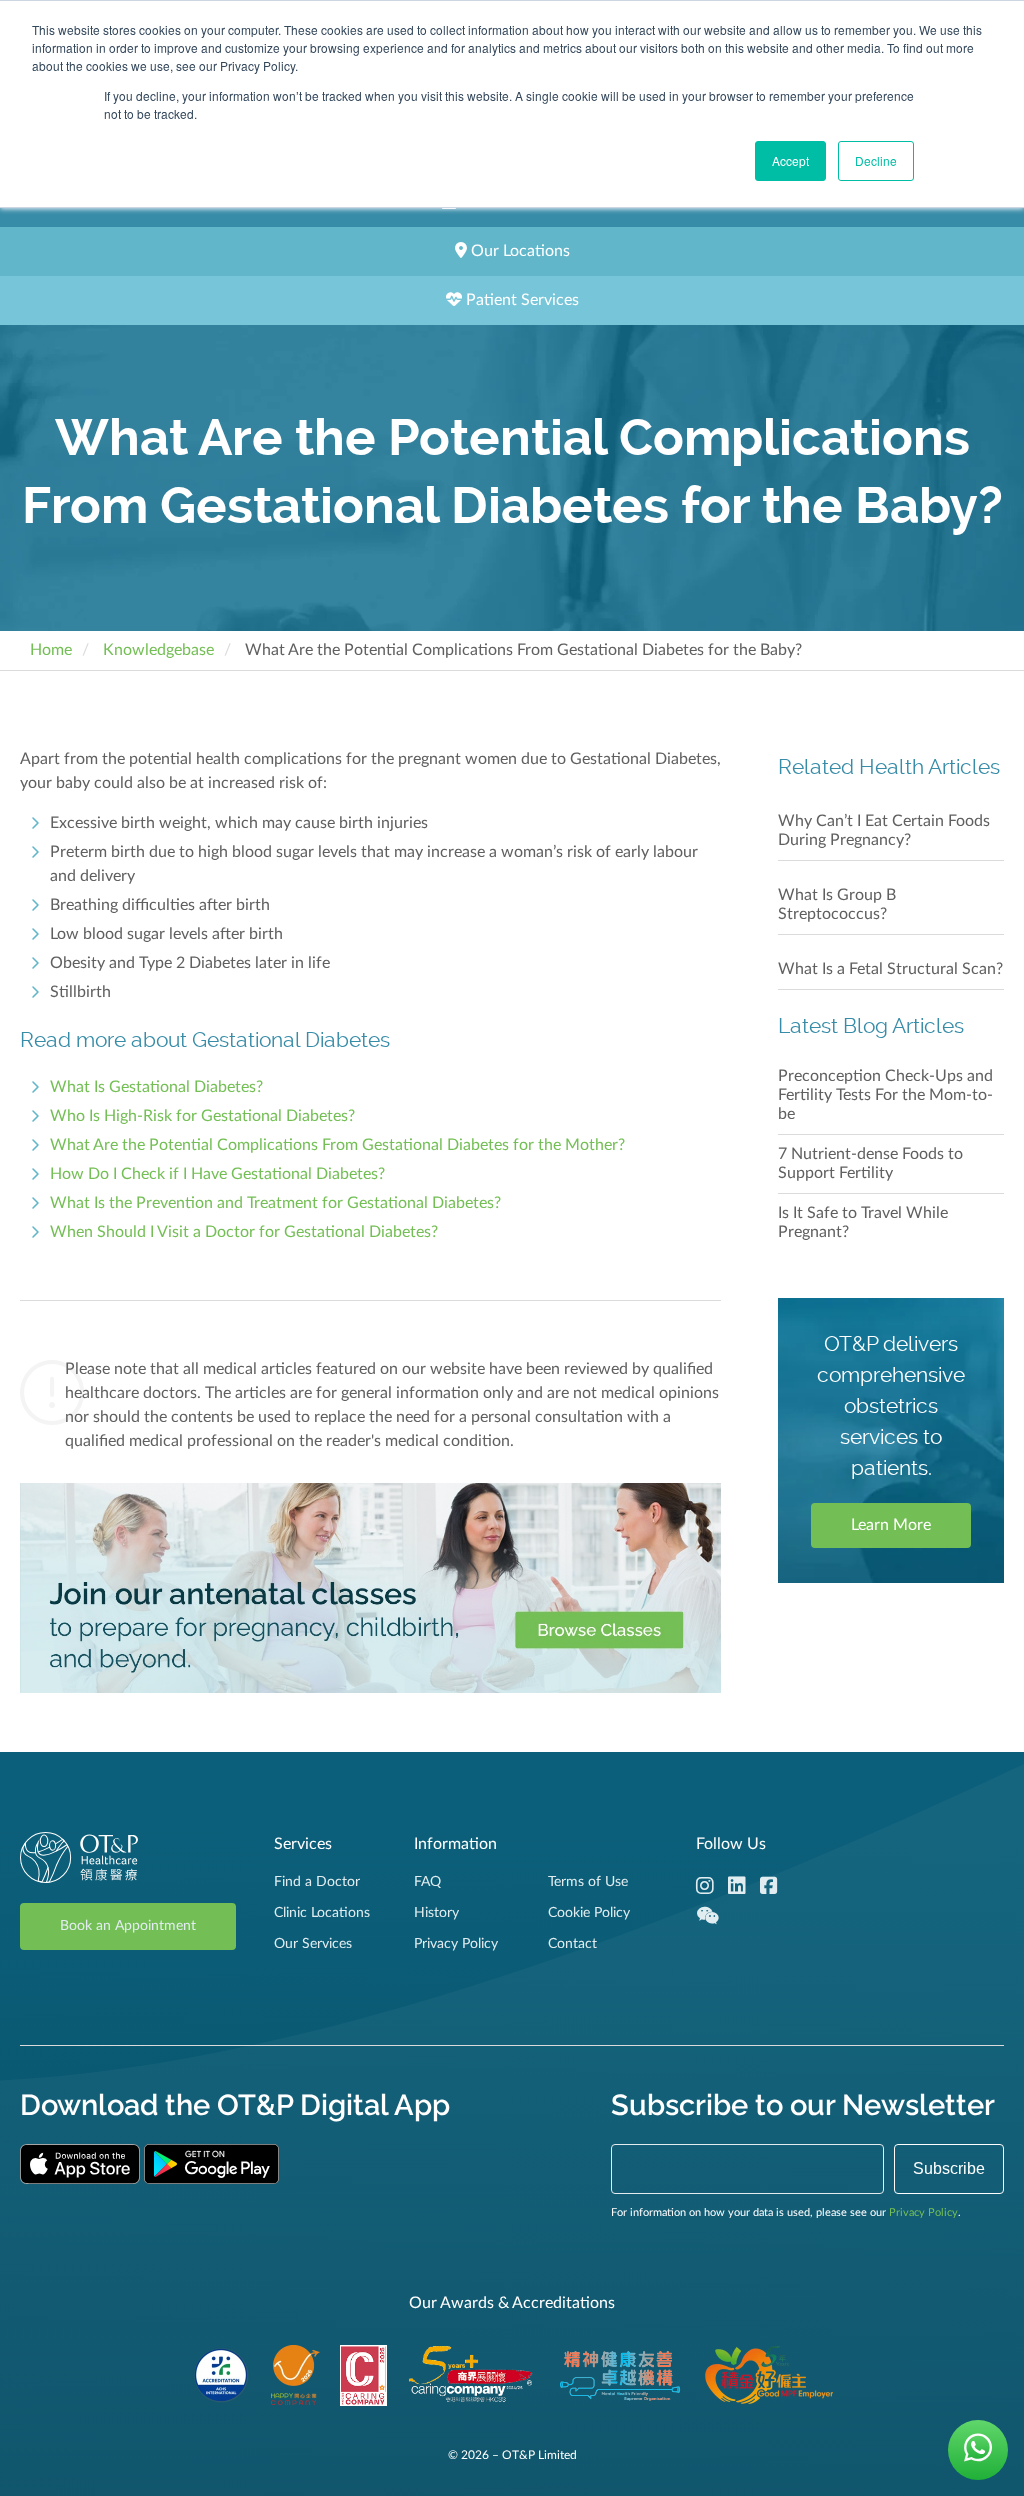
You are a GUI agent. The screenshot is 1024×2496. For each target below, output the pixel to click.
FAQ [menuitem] (427, 1882)
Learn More (891, 1525)
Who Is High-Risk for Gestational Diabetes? (202, 1116)
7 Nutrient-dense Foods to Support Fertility (870, 1163)
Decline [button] (876, 160)
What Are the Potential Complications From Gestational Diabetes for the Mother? (337, 1145)
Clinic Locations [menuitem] (322, 1913)
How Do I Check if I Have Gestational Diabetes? (217, 1174)
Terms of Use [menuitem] (588, 1882)
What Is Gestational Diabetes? (156, 1087)
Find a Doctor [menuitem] (317, 1882)
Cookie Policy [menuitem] (589, 1913)
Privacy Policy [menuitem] (456, 1944)
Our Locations (518, 251)
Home (51, 650)
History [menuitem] (436, 1913)
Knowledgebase (158, 650)
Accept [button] (790, 160)
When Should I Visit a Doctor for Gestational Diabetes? (244, 1232)
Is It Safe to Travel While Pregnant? (863, 1222)
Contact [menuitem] (572, 1944)
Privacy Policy (923, 2212)
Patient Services (520, 300)
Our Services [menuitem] (313, 1944)
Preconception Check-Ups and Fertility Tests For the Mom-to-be (885, 1095)
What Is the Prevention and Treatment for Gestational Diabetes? (275, 1203)
